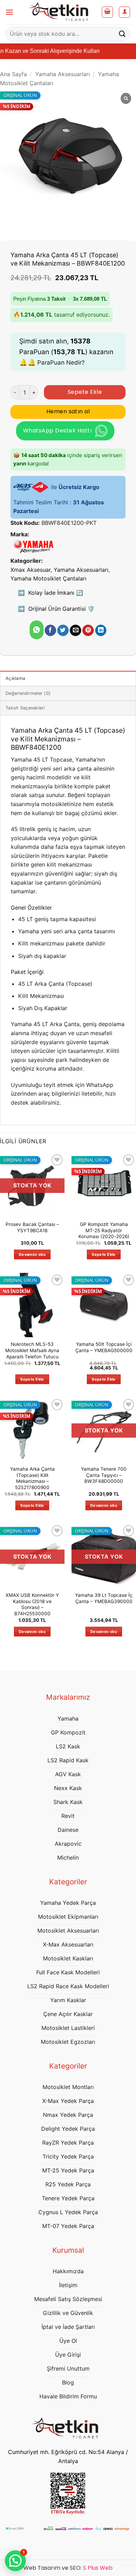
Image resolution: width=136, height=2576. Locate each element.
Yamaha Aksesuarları (63, 74)
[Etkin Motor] (61, 12)
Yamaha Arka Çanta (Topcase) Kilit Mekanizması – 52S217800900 (32, 1478)
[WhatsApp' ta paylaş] (37, 630)
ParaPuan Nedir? (61, 363)
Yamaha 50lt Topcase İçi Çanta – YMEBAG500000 (104, 1347)
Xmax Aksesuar (31, 570)
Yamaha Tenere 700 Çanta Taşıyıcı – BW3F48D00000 (104, 1475)
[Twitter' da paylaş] (63, 631)
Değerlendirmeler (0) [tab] (28, 693)
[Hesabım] (124, 12)
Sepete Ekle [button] (104, 1254)
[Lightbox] (126, 99)
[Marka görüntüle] (33, 546)
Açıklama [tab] (15, 678)
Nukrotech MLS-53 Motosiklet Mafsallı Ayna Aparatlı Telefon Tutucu (32, 1350)
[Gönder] (122, 34)
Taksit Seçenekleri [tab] (25, 708)
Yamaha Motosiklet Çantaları (48, 578)
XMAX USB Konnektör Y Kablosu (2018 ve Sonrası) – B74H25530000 (32, 1604)
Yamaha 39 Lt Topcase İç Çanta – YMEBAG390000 (104, 1598)
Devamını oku (32, 1254)
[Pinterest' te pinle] (88, 631)
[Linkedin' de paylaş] (101, 631)
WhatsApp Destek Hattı (57, 430)
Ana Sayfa (13, 74)
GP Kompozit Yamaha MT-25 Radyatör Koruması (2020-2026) (104, 1230)
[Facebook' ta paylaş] (50, 631)
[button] (9, 12)
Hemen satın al (68, 411)
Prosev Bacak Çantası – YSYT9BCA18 (32, 1227)
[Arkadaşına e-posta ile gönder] (75, 631)
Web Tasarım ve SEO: (68, 2568)
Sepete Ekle (85, 392)
